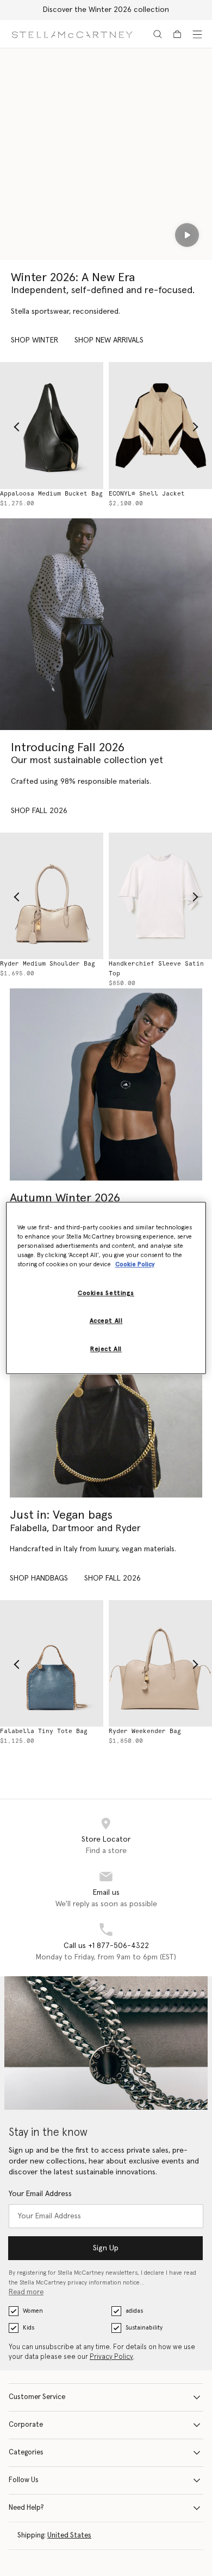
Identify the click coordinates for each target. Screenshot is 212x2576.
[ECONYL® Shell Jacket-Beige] (59, 426)
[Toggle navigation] (197, 34)
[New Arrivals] (106, 1401)
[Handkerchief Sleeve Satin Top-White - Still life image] (59, 896)
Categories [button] (26, 2453)
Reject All (106, 1350)
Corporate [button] (26, 2425)
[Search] (158, 34)
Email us (106, 1893)
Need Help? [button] (26, 2508)
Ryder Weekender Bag (43, 1731)
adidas (134, 2311)
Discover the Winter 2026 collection (106, 10)
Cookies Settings (106, 1294)
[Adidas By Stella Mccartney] (106, 1084)
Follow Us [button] (24, 2480)
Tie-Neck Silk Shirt (152, 964)
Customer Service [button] (37, 2397)
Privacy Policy (111, 2357)
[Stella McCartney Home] (72, 34)
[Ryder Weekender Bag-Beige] (59, 1664)
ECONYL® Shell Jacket (45, 494)
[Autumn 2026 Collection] (106, 624)
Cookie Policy (135, 1265)
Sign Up (106, 2248)
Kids (29, 2328)
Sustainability (144, 2328)
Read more (26, 2292)
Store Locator (106, 1839)
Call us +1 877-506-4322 (106, 1946)
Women (33, 2311)
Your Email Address (40, 2194)
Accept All (106, 1321)
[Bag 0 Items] (177, 34)
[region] (106, 1288)
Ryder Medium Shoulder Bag (163, 1731)
